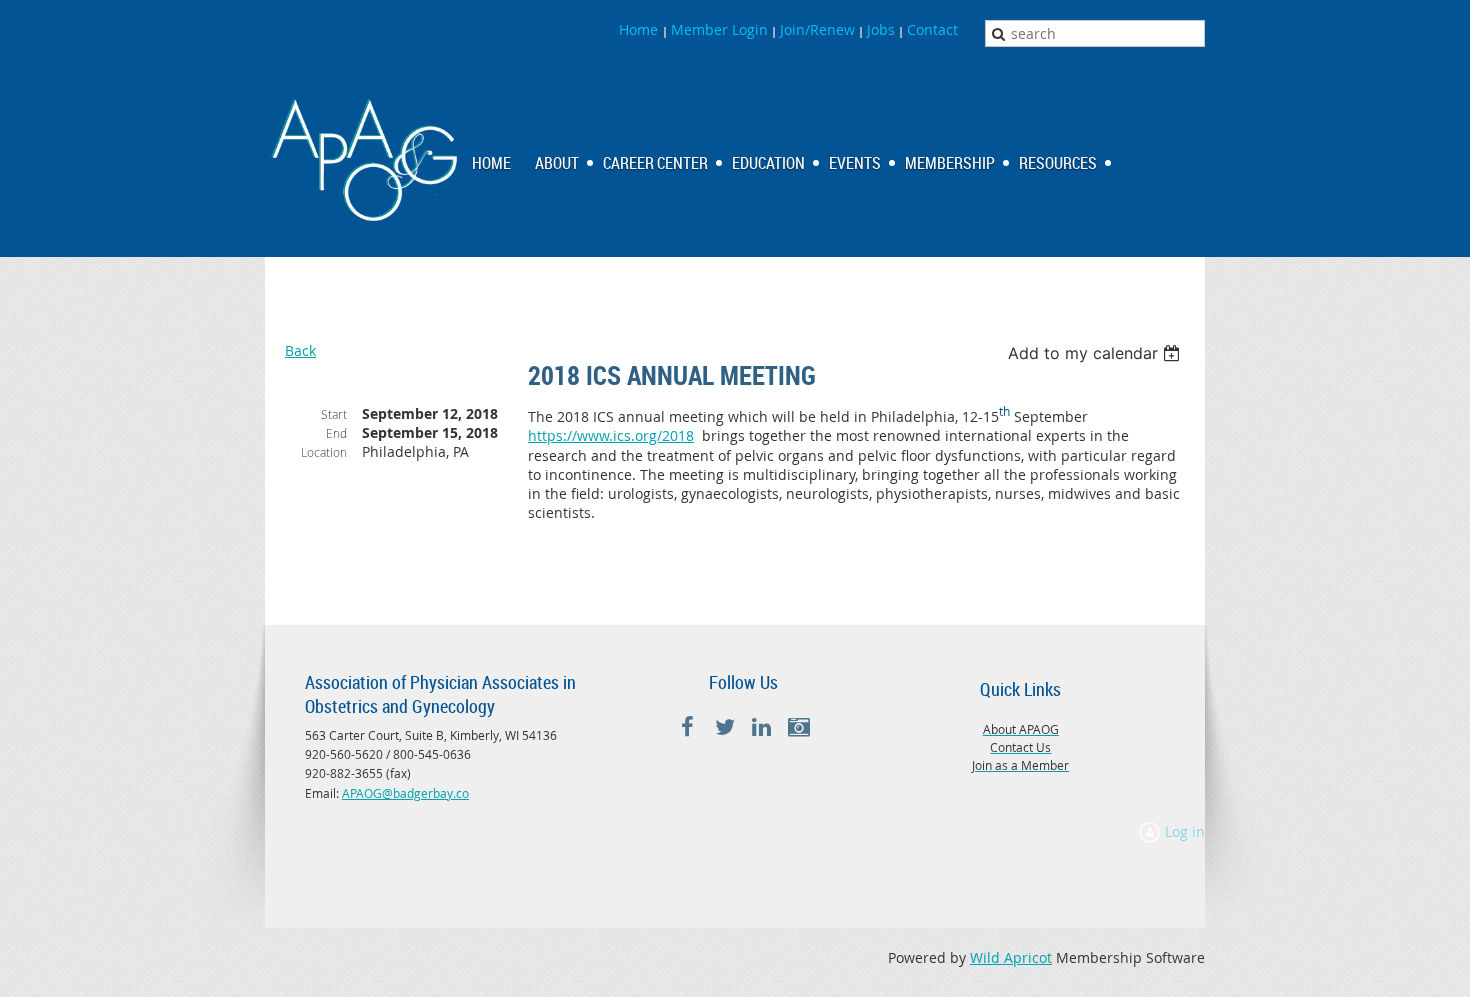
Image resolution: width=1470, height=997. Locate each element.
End (336, 433)
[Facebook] (687, 727)
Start (334, 414)
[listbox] (1096, 353)
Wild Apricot (1011, 957)
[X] (724, 727)
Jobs (881, 29)
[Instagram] (798, 727)
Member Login (719, 29)
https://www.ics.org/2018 (611, 435)
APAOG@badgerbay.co (405, 793)
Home (640, 29)
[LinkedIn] (761, 727)
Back (300, 350)
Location (324, 452)
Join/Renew (817, 29)
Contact (932, 29)
